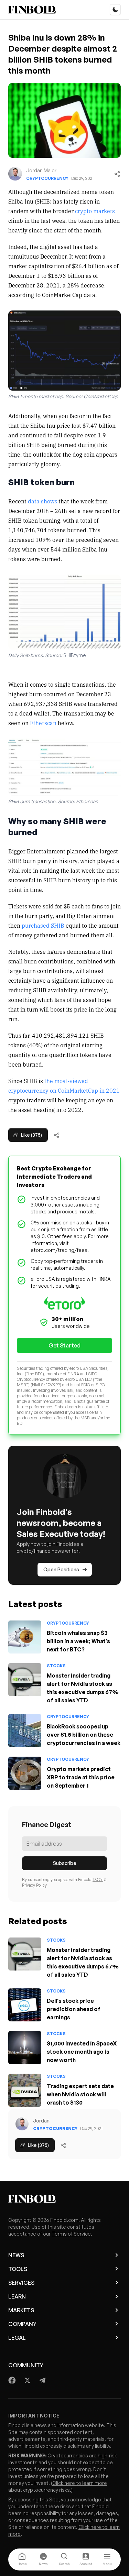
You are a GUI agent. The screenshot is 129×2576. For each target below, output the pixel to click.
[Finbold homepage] (64, 2199)
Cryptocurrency (47, 178)
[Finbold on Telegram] (42, 2380)
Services (21, 2283)
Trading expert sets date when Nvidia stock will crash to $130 (80, 2094)
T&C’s (98, 1880)
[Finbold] (32, 10)
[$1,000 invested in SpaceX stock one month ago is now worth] (25, 2048)
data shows (42, 501)
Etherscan (43, 723)
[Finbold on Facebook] (12, 2380)
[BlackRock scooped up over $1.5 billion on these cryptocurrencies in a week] (25, 1731)
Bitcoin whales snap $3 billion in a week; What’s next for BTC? (78, 1641)
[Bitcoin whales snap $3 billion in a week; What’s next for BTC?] (25, 1637)
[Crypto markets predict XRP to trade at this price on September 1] (25, 1773)
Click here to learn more (80, 2483)
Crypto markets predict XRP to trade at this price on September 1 (81, 1777)
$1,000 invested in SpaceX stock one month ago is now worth (82, 2052)
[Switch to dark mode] (115, 10)
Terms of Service (71, 2234)
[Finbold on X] (27, 2380)
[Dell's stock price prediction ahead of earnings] (25, 2005)
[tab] (22, 2559)
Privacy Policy (34, 1885)
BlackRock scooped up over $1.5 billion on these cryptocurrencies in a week (84, 1735)
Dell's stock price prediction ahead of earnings (74, 2009)
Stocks (56, 1666)
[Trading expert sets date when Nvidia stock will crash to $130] (25, 2090)
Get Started (64, 1345)
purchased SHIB (43, 925)
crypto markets (95, 211)
